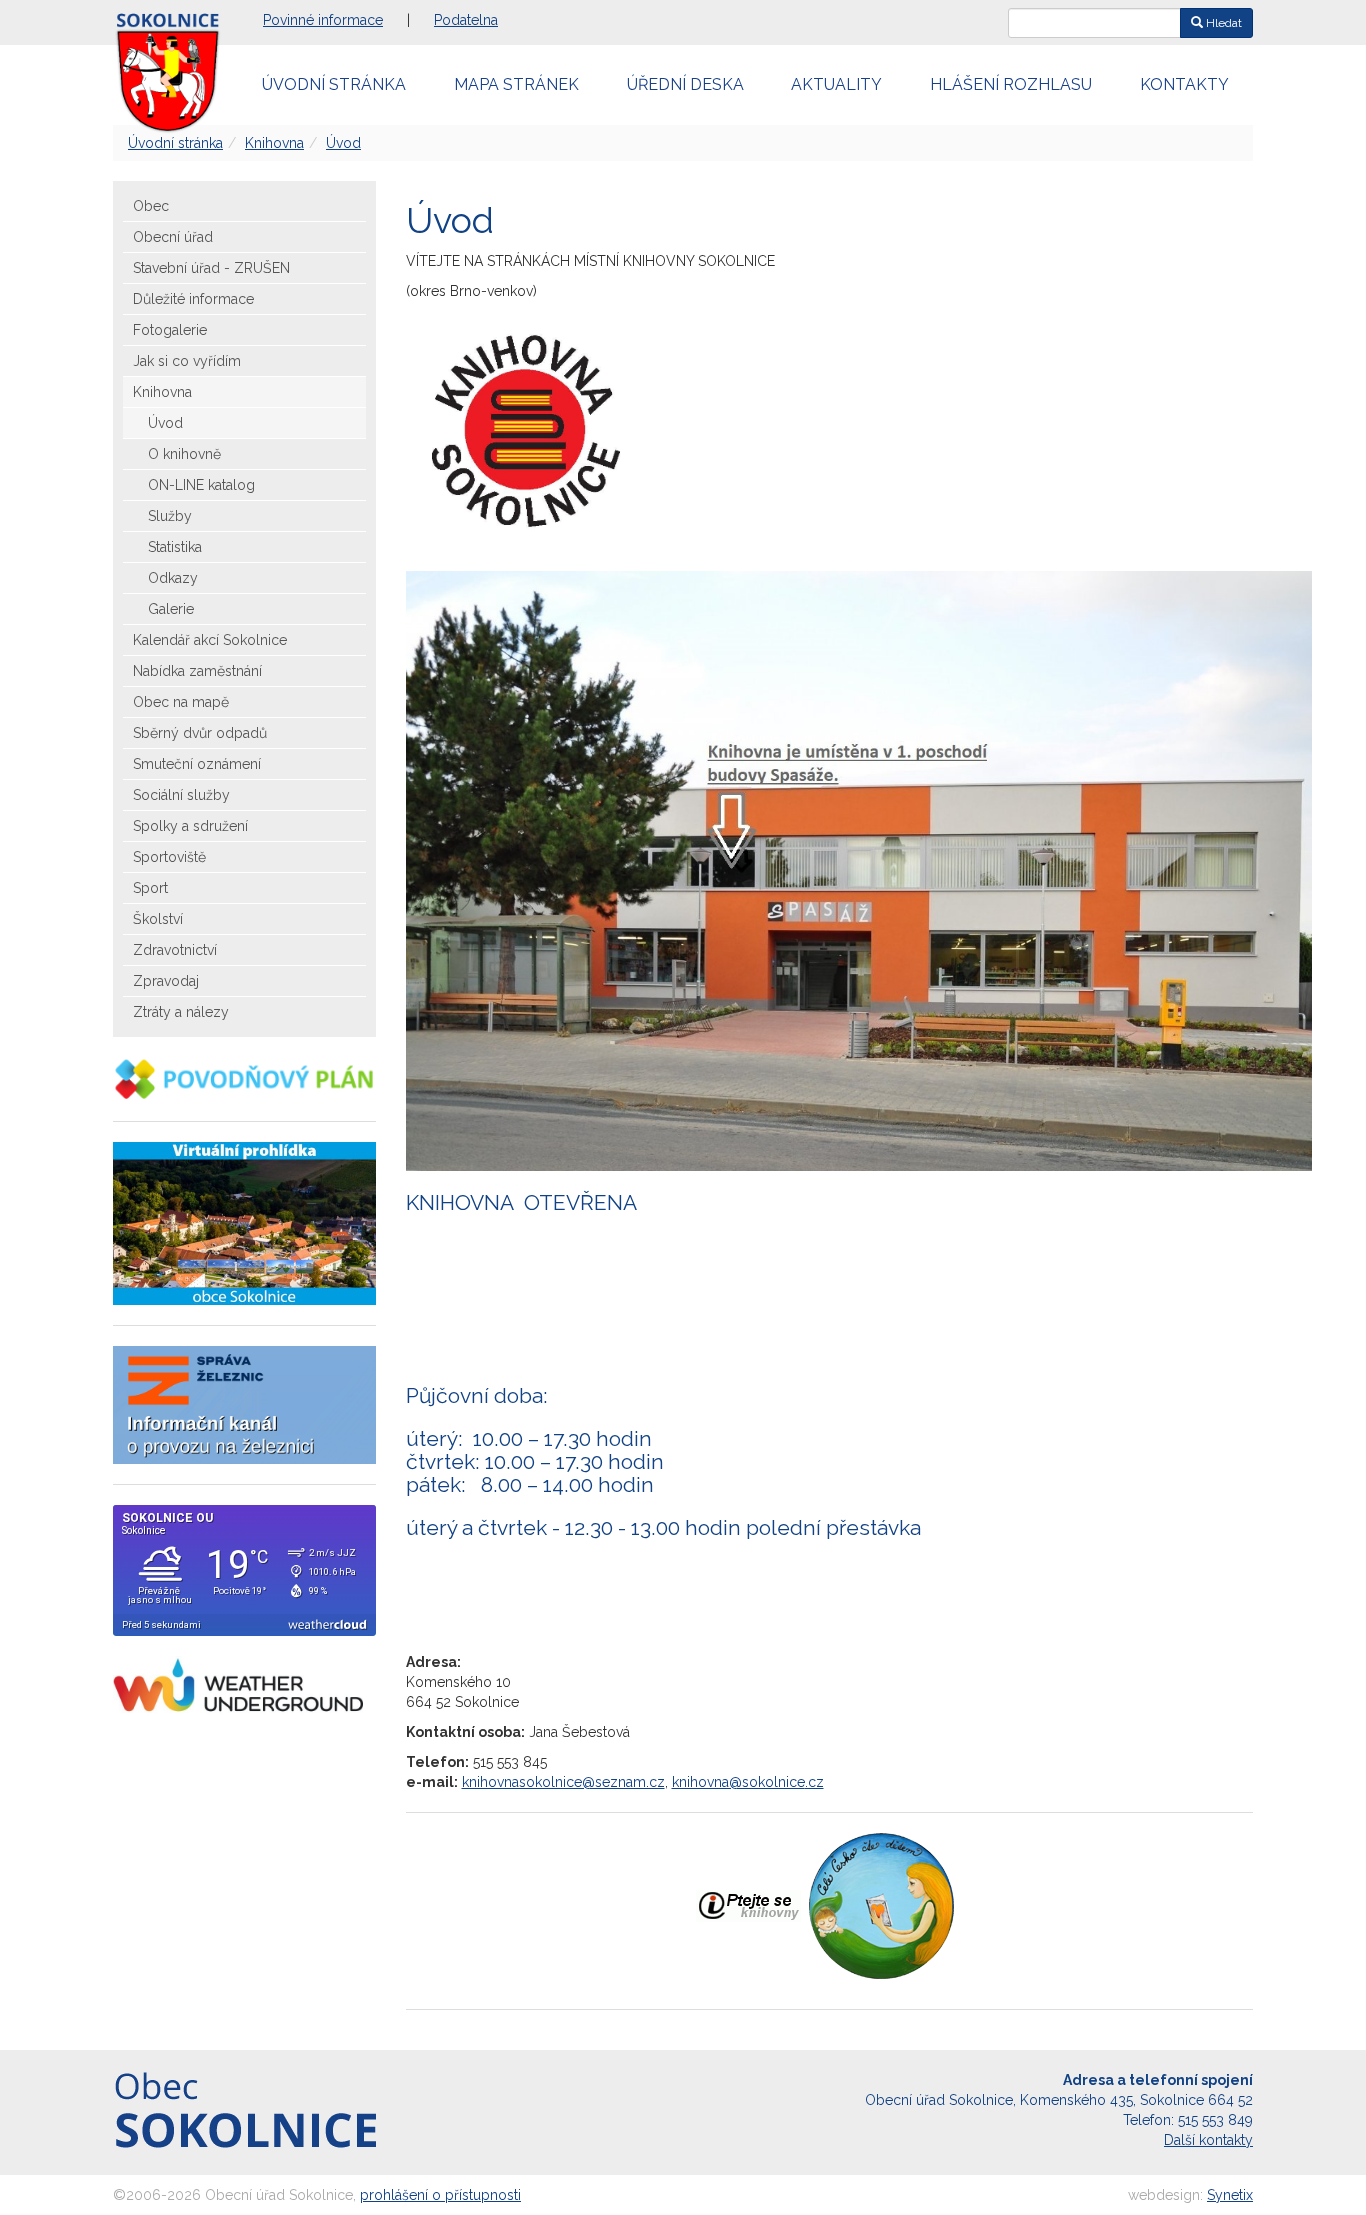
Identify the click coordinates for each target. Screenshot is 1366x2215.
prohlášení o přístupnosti (440, 2195)
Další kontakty (1208, 2140)
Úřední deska (685, 84)
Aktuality (836, 84)
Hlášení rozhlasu (1011, 84)
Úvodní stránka (334, 84)
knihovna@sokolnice (738, 1782)
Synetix (1230, 2195)
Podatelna (466, 20)
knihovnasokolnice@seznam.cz (563, 1782)
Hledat (1222, 23)
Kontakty (1184, 84)
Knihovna (274, 143)
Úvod (343, 143)
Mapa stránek (516, 84)
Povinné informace (323, 20)
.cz (814, 1782)
